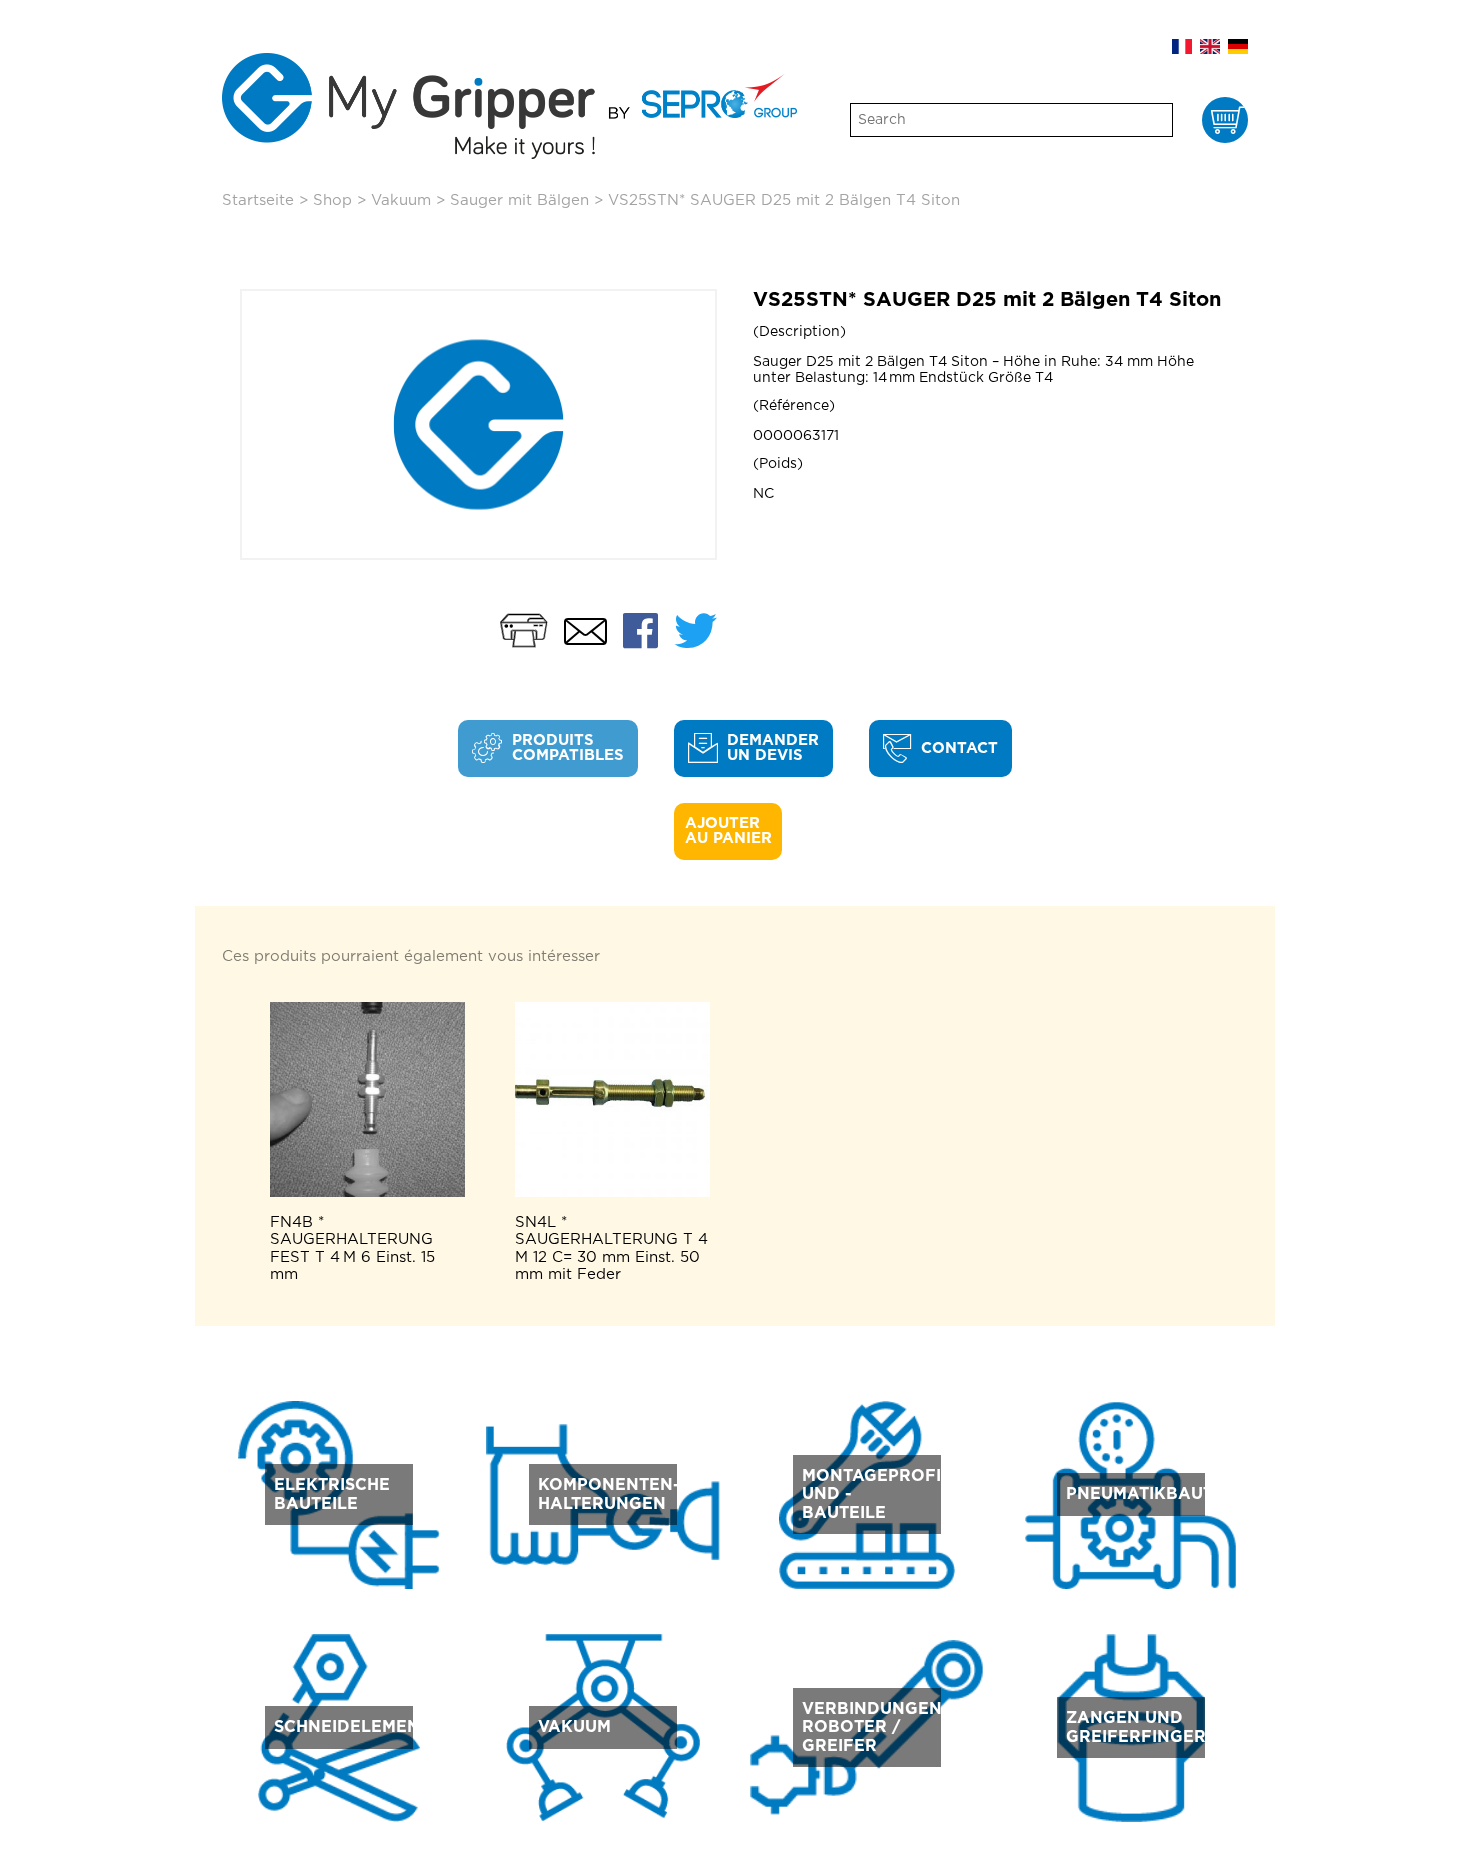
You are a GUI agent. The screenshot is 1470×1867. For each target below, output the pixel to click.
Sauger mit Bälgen (519, 200)
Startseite (258, 200)
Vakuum (401, 200)
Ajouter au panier (728, 831)
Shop (332, 200)
